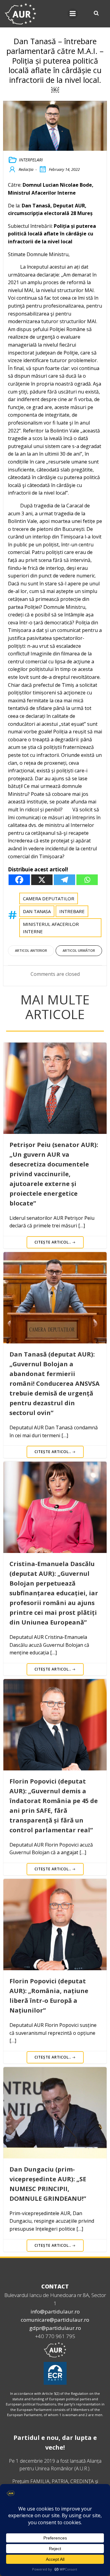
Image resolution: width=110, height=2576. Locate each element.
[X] (42, 880)
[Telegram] (64, 880)
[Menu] (73, 14)
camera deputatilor (49, 898)
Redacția (26, 169)
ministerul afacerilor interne (51, 928)
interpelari (31, 160)
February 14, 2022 (64, 169)
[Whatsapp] (87, 880)
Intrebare (72, 911)
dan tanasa (37, 911)
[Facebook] (19, 880)
